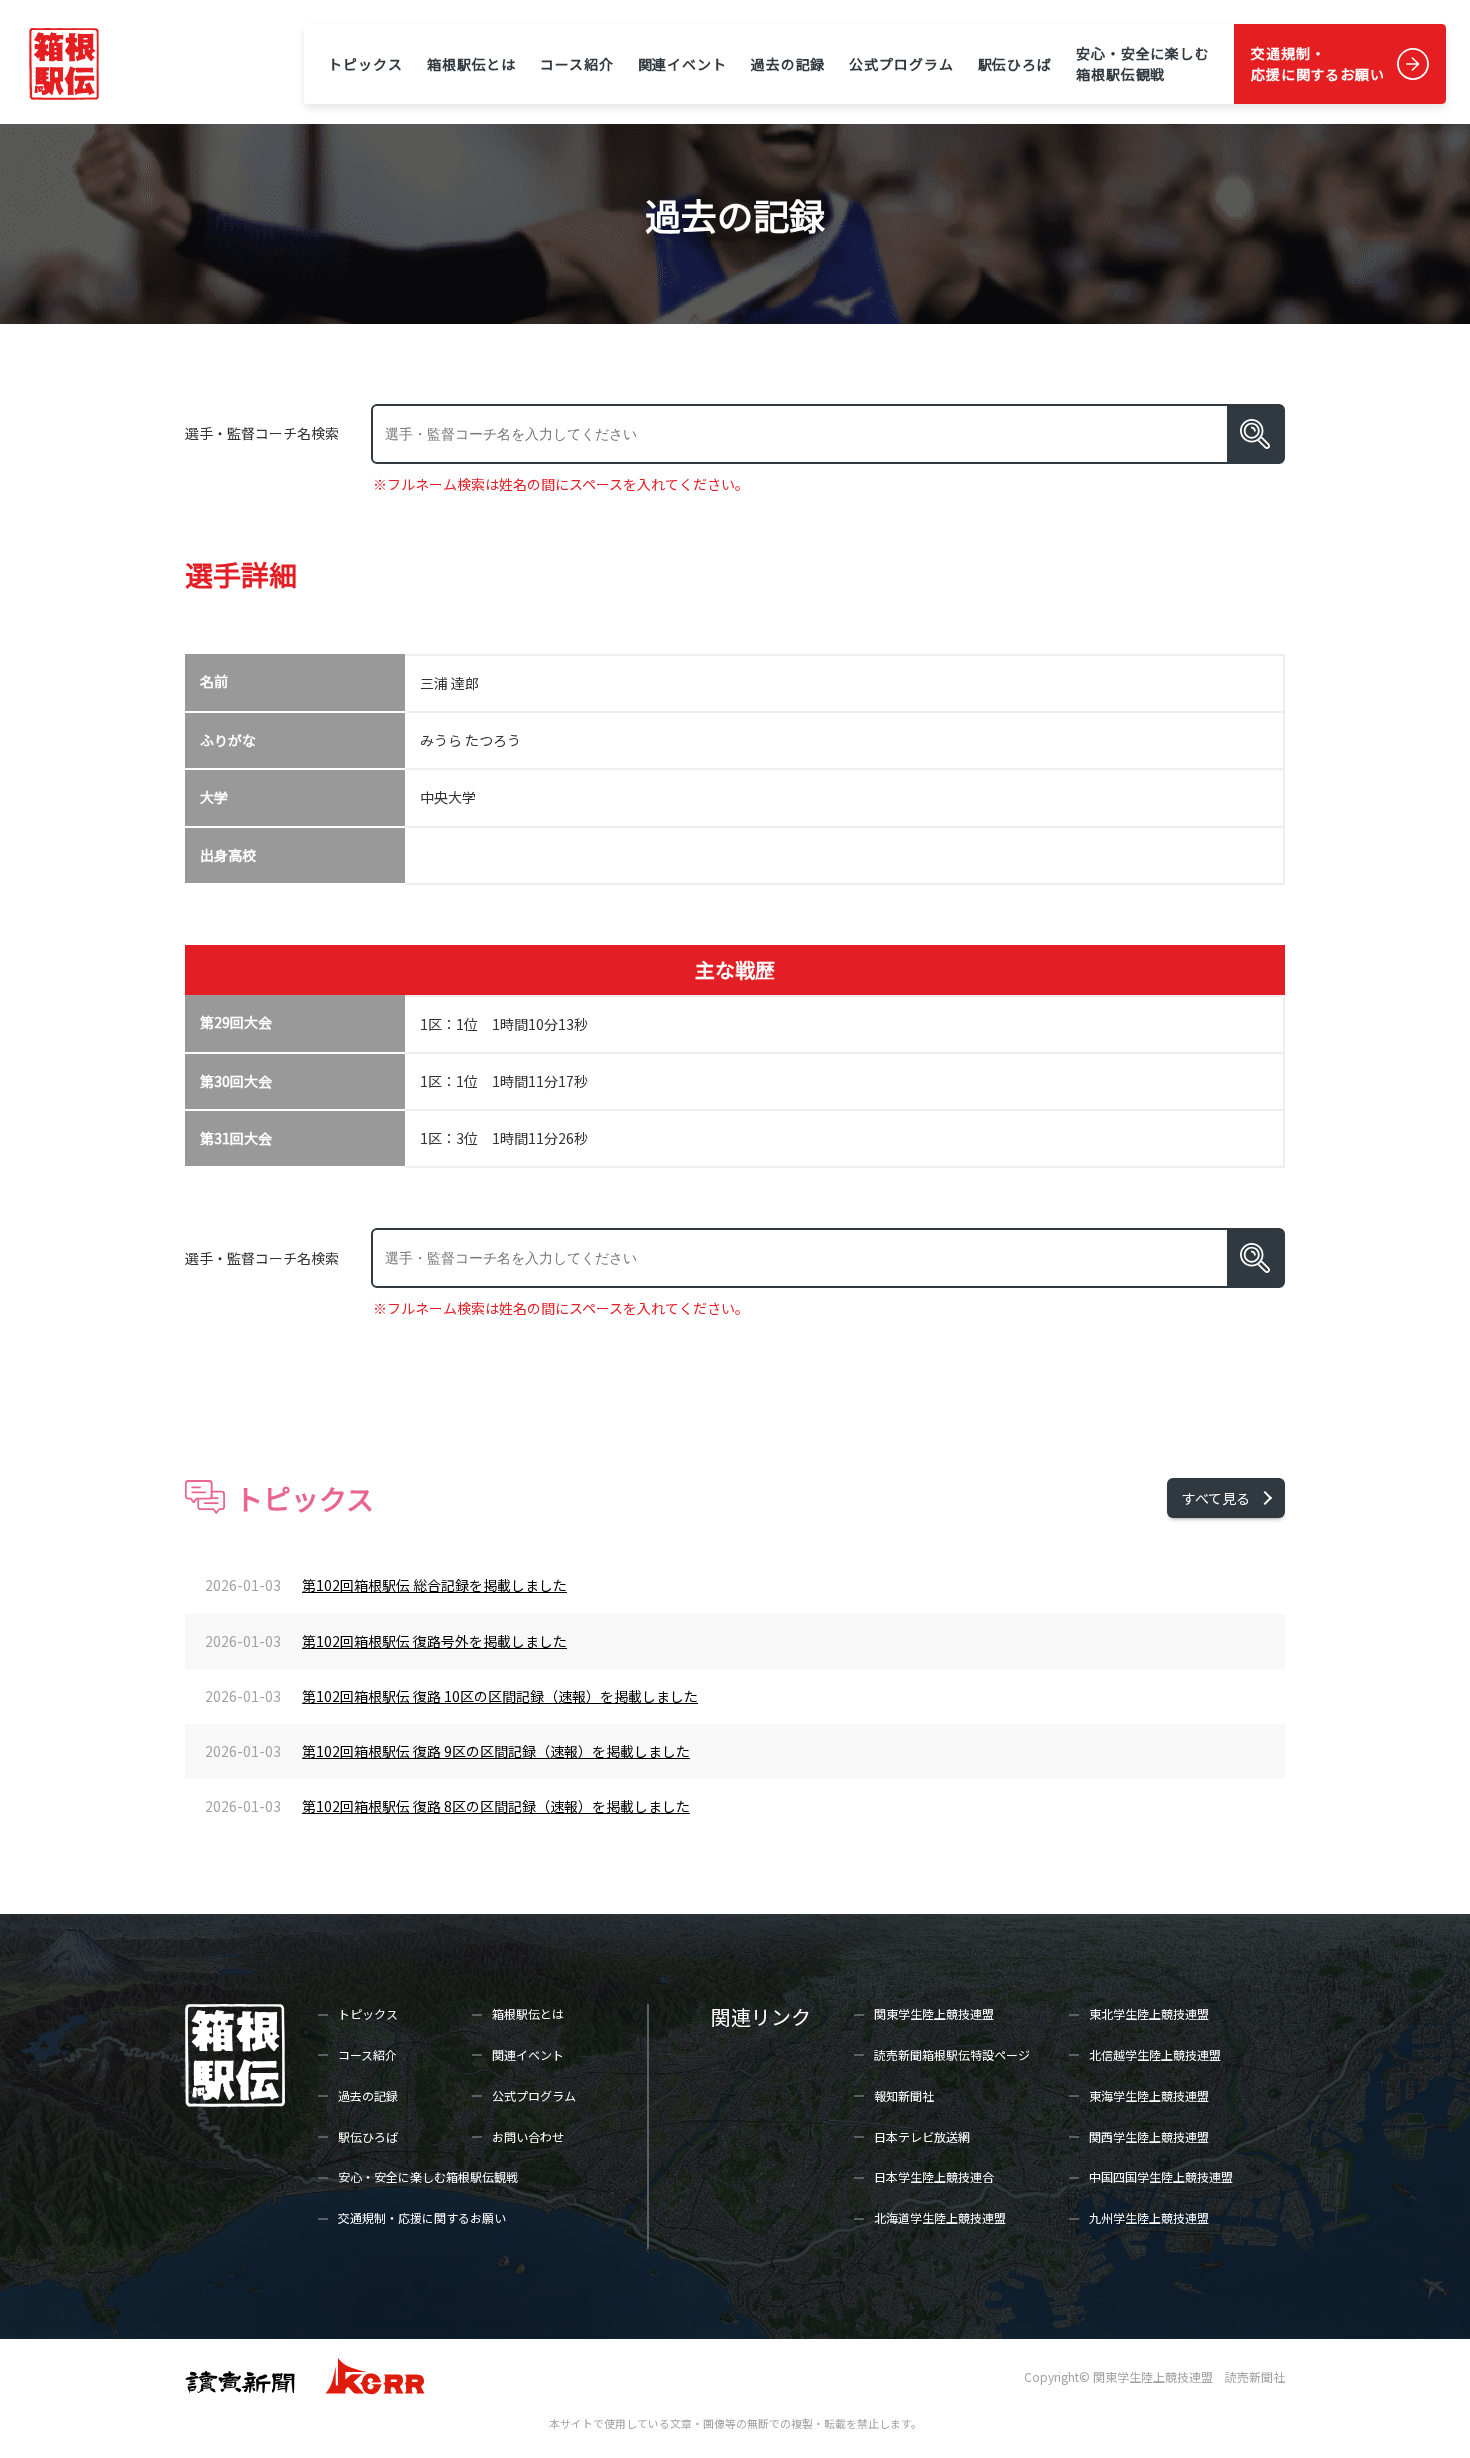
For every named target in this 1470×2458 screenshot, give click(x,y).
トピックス (365, 64)
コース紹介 (576, 64)
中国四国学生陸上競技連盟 (1161, 2176)
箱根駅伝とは (471, 64)
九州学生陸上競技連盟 (1149, 2217)
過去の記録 (788, 64)
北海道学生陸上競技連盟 (940, 2217)
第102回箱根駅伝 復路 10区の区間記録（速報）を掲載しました (500, 1696)
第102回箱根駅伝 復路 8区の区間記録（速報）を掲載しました (496, 1806)
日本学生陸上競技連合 (934, 2176)
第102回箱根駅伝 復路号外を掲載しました (434, 1641)
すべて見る (1216, 1498)
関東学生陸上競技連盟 (934, 2013)
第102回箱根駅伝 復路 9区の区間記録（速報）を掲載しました (496, 1751)
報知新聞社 (904, 2095)
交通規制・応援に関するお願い (1318, 63)
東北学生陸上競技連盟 (1149, 2013)
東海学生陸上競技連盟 (1149, 2095)
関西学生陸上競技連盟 (1149, 2136)
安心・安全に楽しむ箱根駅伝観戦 (1143, 63)
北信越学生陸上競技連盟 (1155, 2054)
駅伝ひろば (1015, 64)
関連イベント (682, 64)
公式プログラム (901, 64)
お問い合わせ (528, 2136)
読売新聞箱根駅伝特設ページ (952, 2054)
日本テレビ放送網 (922, 2136)
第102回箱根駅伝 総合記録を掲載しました (434, 1585)
